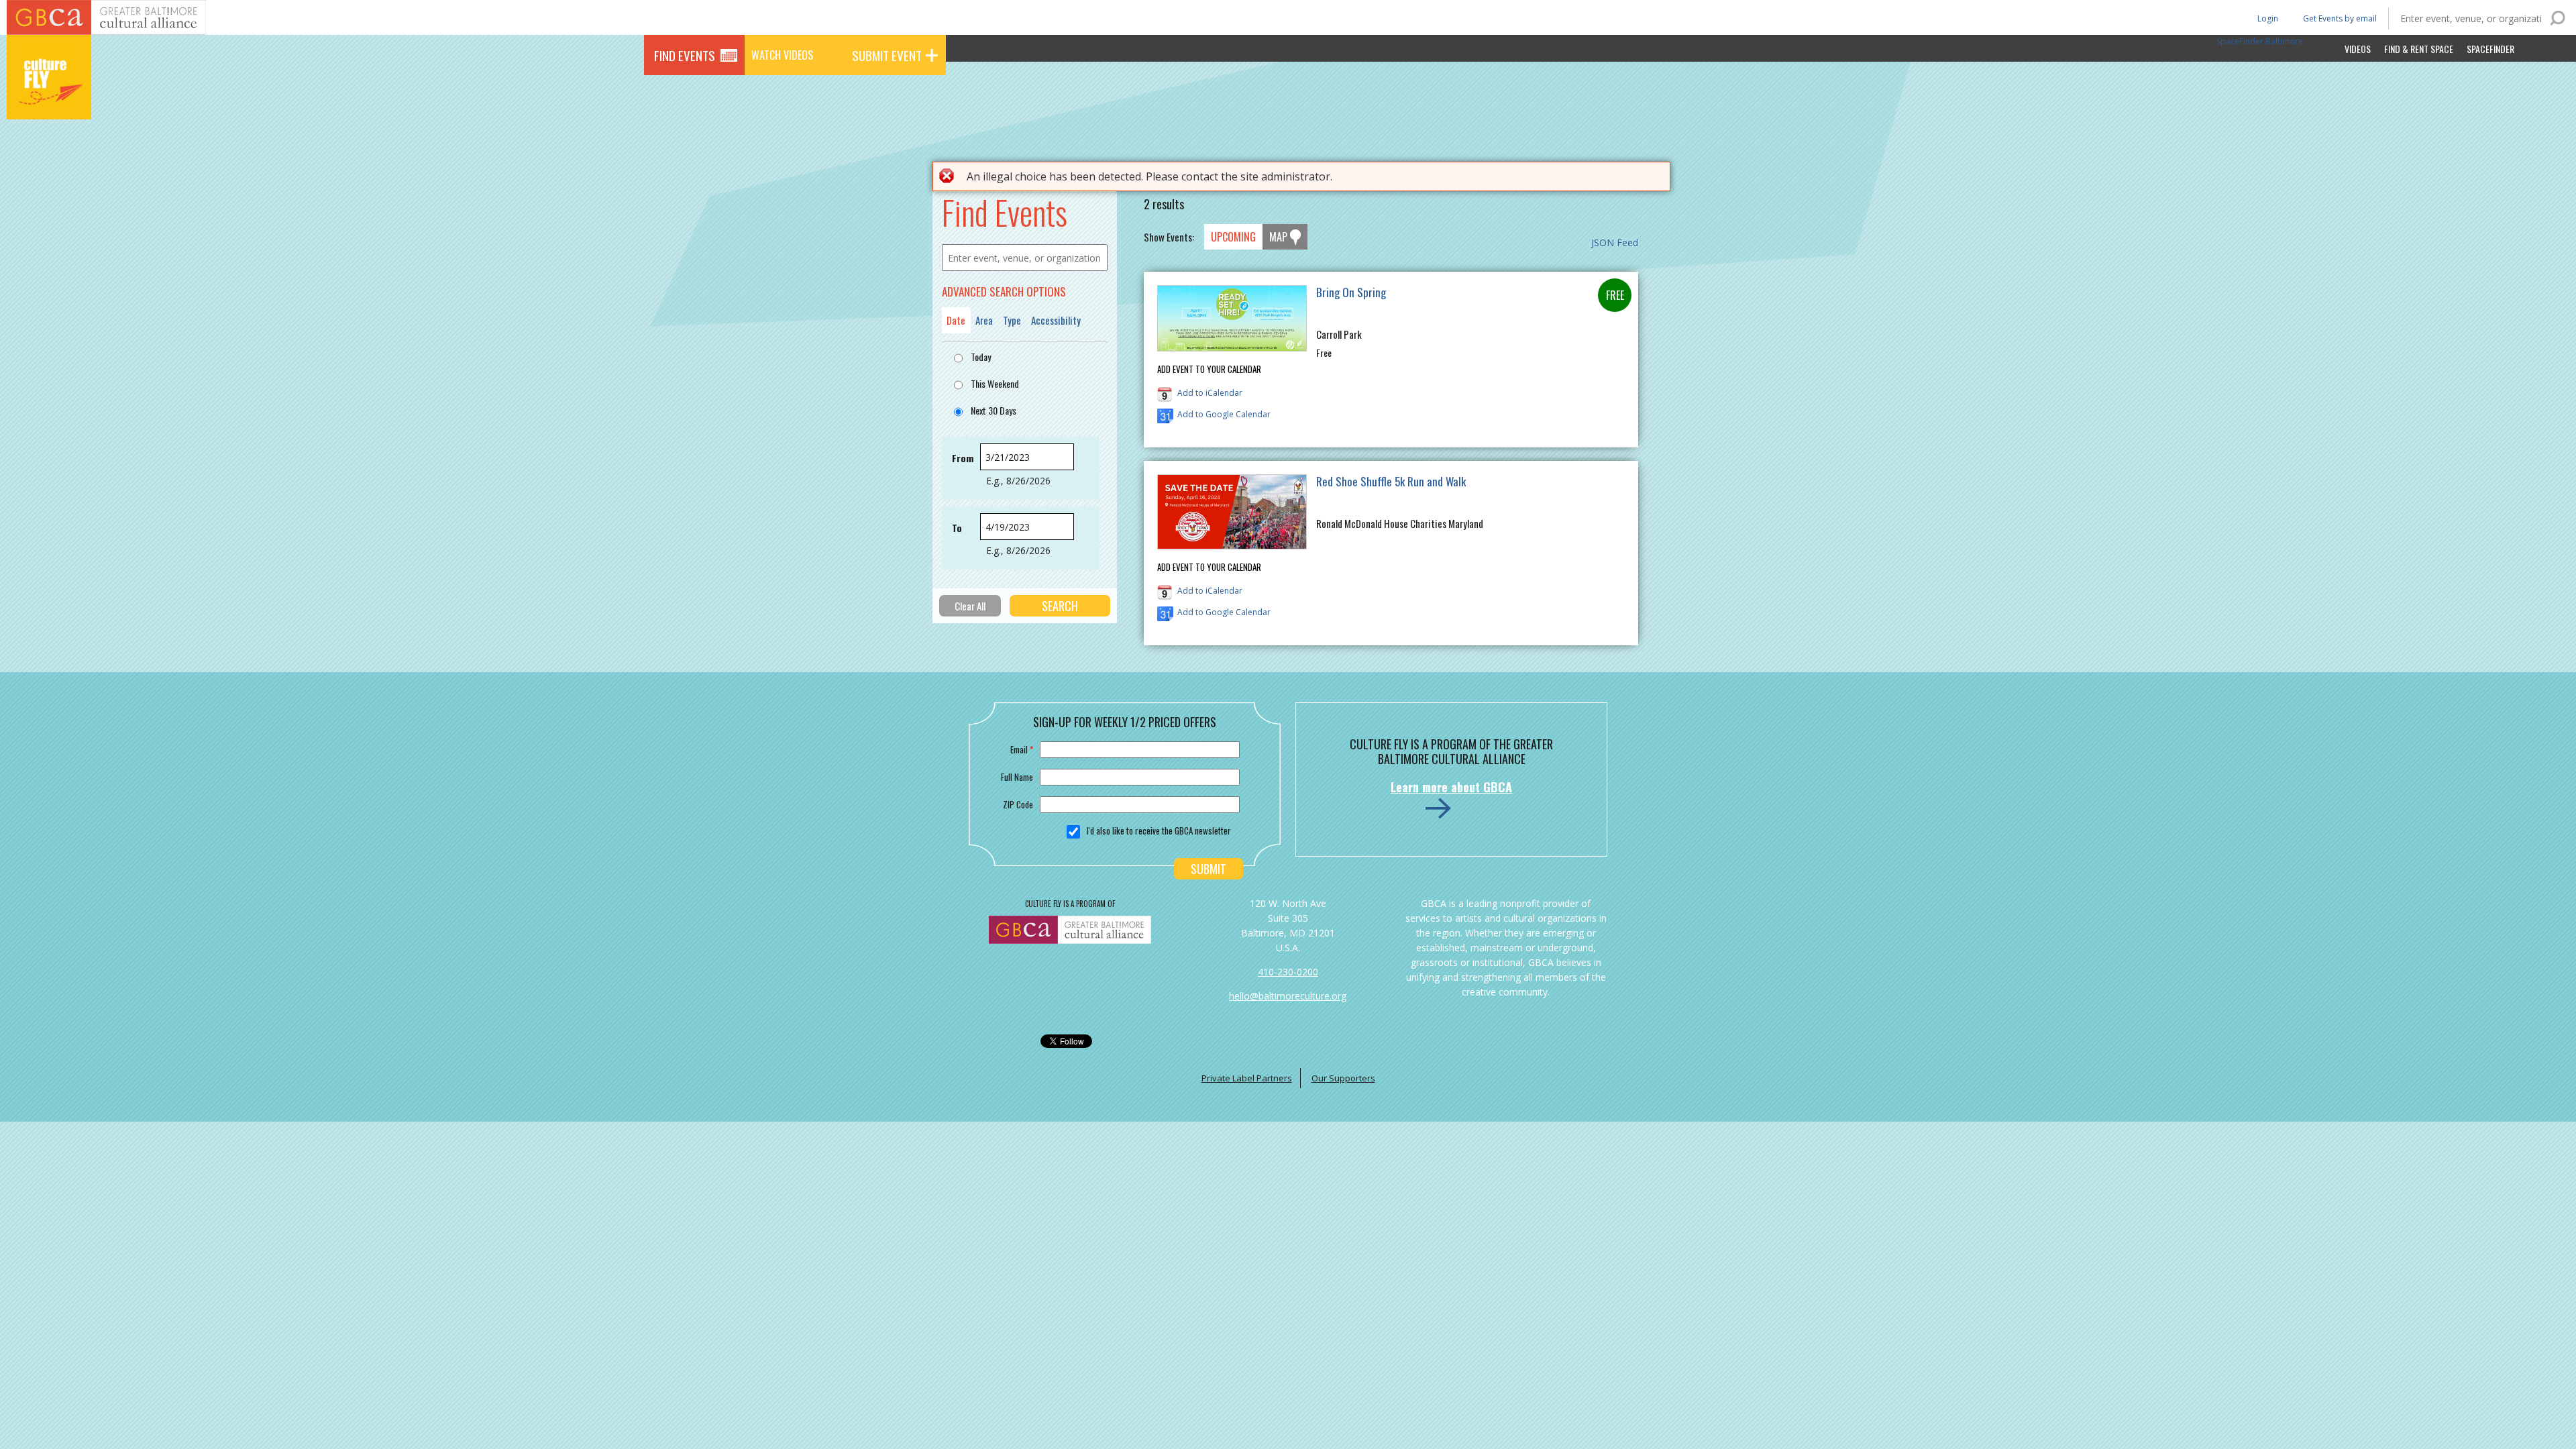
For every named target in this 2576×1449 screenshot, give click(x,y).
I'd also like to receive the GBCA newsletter (1159, 830)
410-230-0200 (1288, 972)
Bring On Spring (1351, 292)
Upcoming (1233, 237)
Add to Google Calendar (1224, 414)
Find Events (685, 55)
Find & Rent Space (2419, 49)
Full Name (1017, 777)
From (963, 458)
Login (2267, 18)
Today (981, 357)
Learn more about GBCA (1451, 787)
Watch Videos (782, 55)
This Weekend (995, 383)
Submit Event (887, 55)
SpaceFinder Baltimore (2260, 41)
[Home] (49, 101)
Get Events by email (2340, 18)
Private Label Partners (1247, 1078)
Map (1278, 237)
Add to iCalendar (1210, 393)
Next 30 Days (994, 410)
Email (1022, 749)
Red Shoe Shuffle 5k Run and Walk (1391, 481)
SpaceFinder (2490, 49)
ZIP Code (1018, 804)
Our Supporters (1343, 1078)
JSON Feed (1615, 243)
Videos (2358, 49)
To (957, 528)
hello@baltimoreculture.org (1288, 996)
